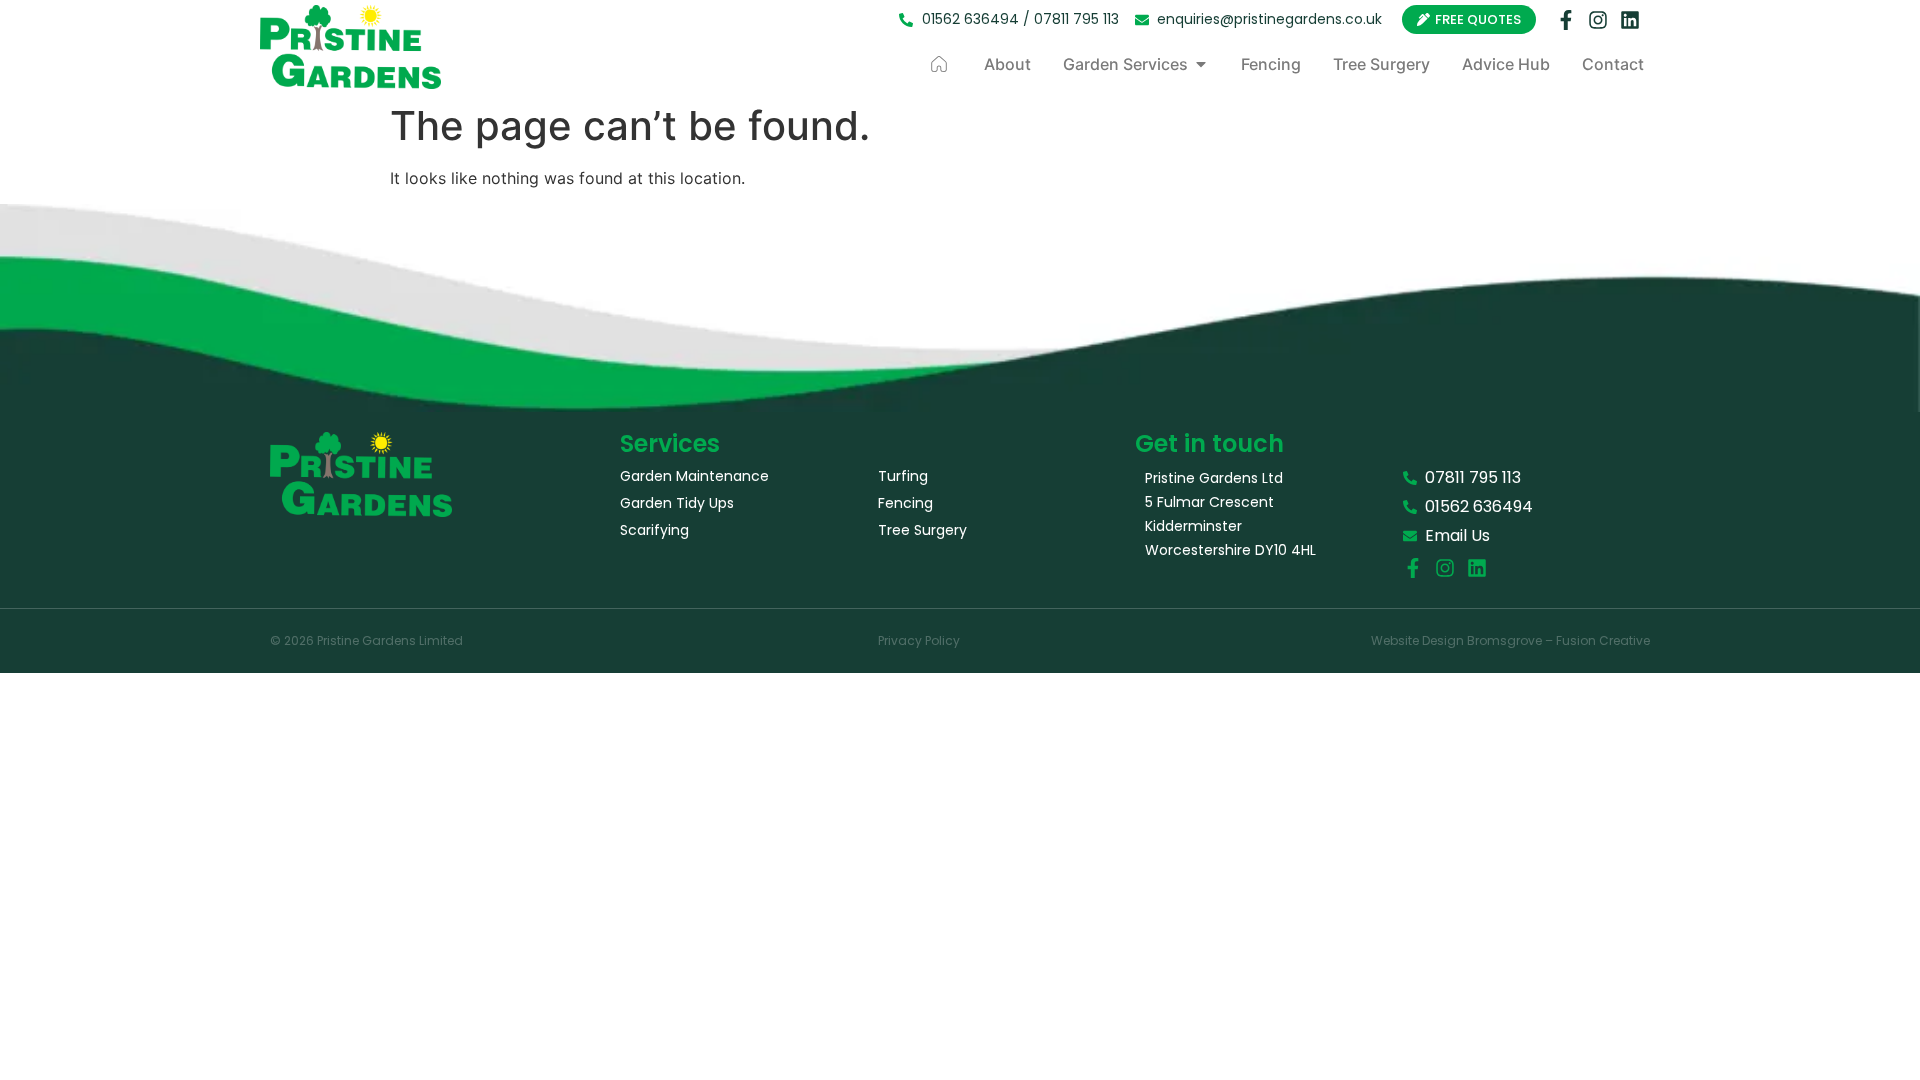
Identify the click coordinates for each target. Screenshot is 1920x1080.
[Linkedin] (1630, 20)
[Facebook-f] (1566, 20)
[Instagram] (1598, 20)
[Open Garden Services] (1201, 64)
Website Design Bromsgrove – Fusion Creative (1510, 640)
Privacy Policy (919, 640)
